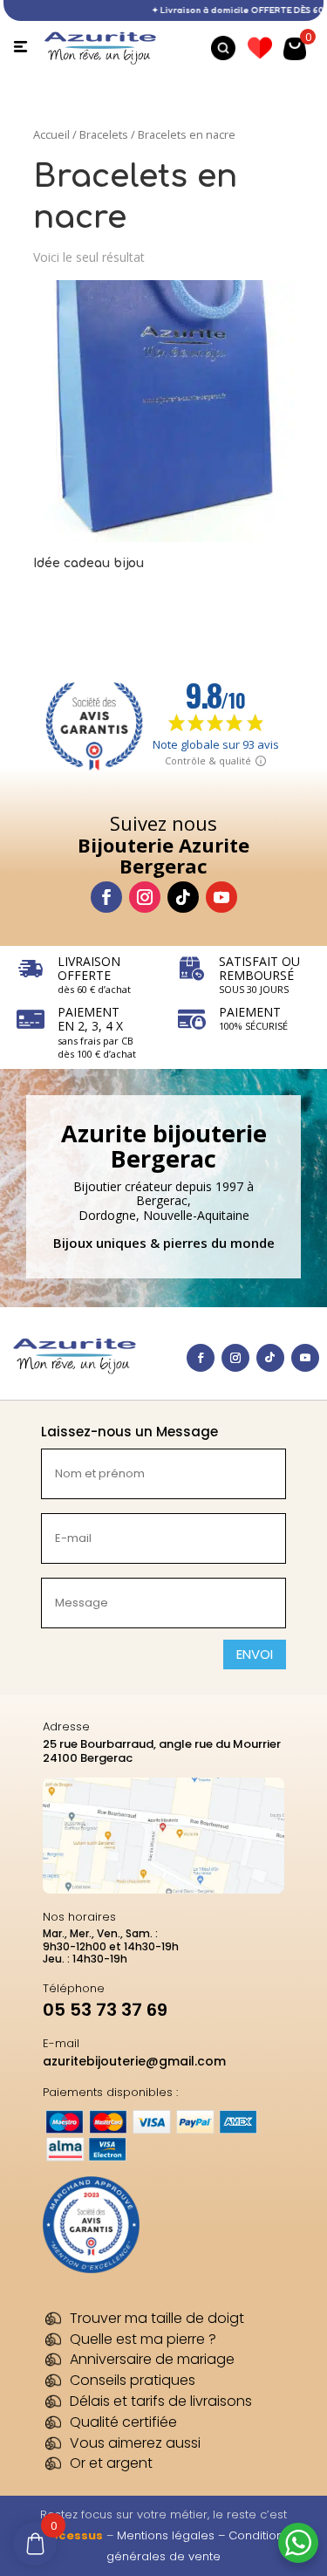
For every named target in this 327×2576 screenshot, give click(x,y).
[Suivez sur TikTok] (183, 897)
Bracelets (104, 134)
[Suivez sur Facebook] (106, 897)
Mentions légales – (173, 2535)
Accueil (51, 134)
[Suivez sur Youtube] (221, 897)
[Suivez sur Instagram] (145, 897)
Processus (70, 2535)
